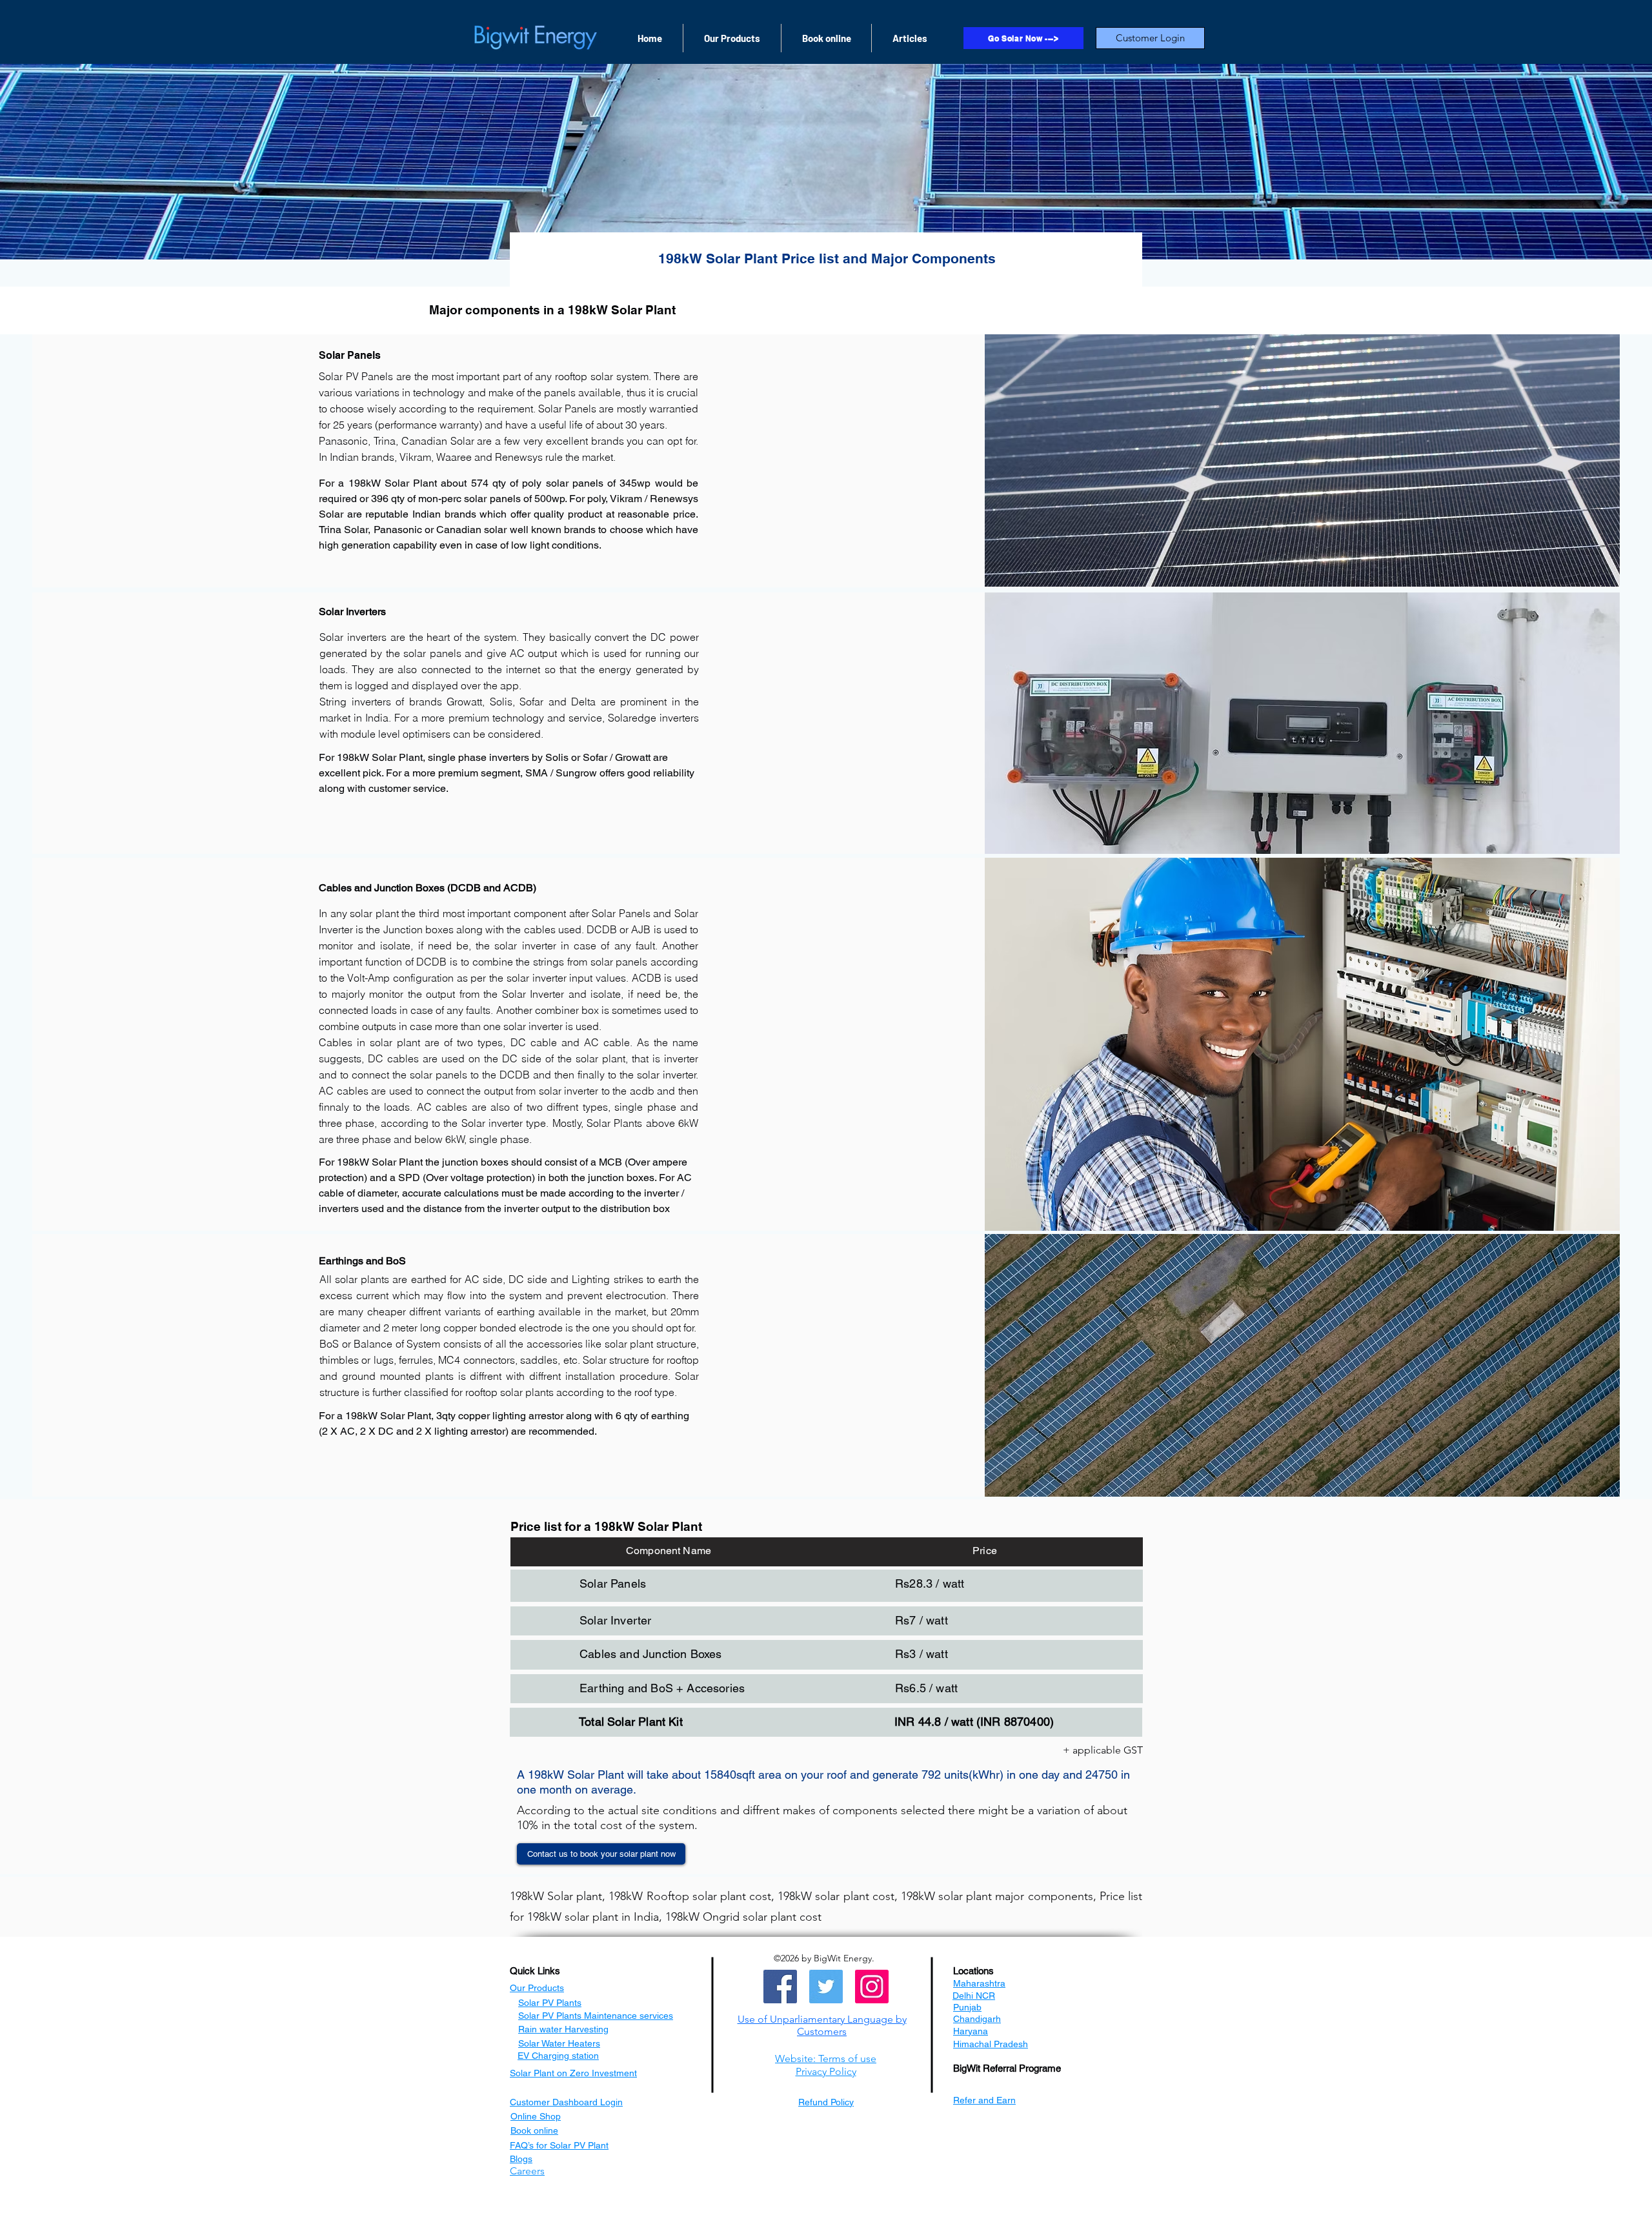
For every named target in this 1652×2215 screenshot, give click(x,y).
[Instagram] (872, 1987)
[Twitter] (826, 1987)
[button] (822, 2025)
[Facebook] (780, 1987)
